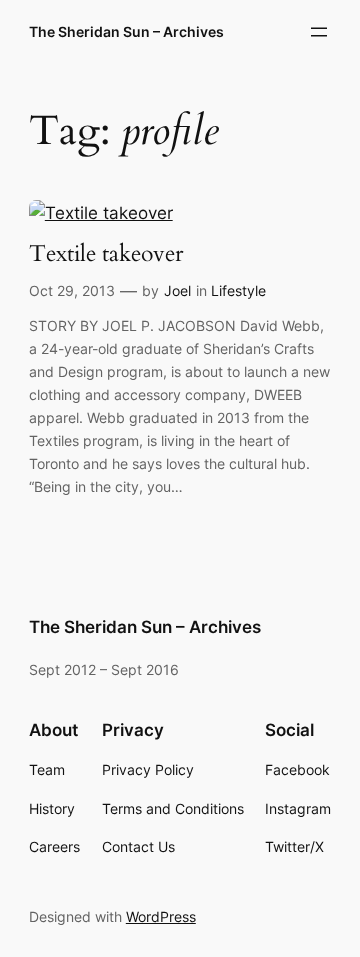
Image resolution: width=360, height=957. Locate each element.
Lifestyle (238, 290)
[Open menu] (319, 32)
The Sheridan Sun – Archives (126, 31)
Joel (177, 290)
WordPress (161, 916)
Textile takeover (106, 254)
